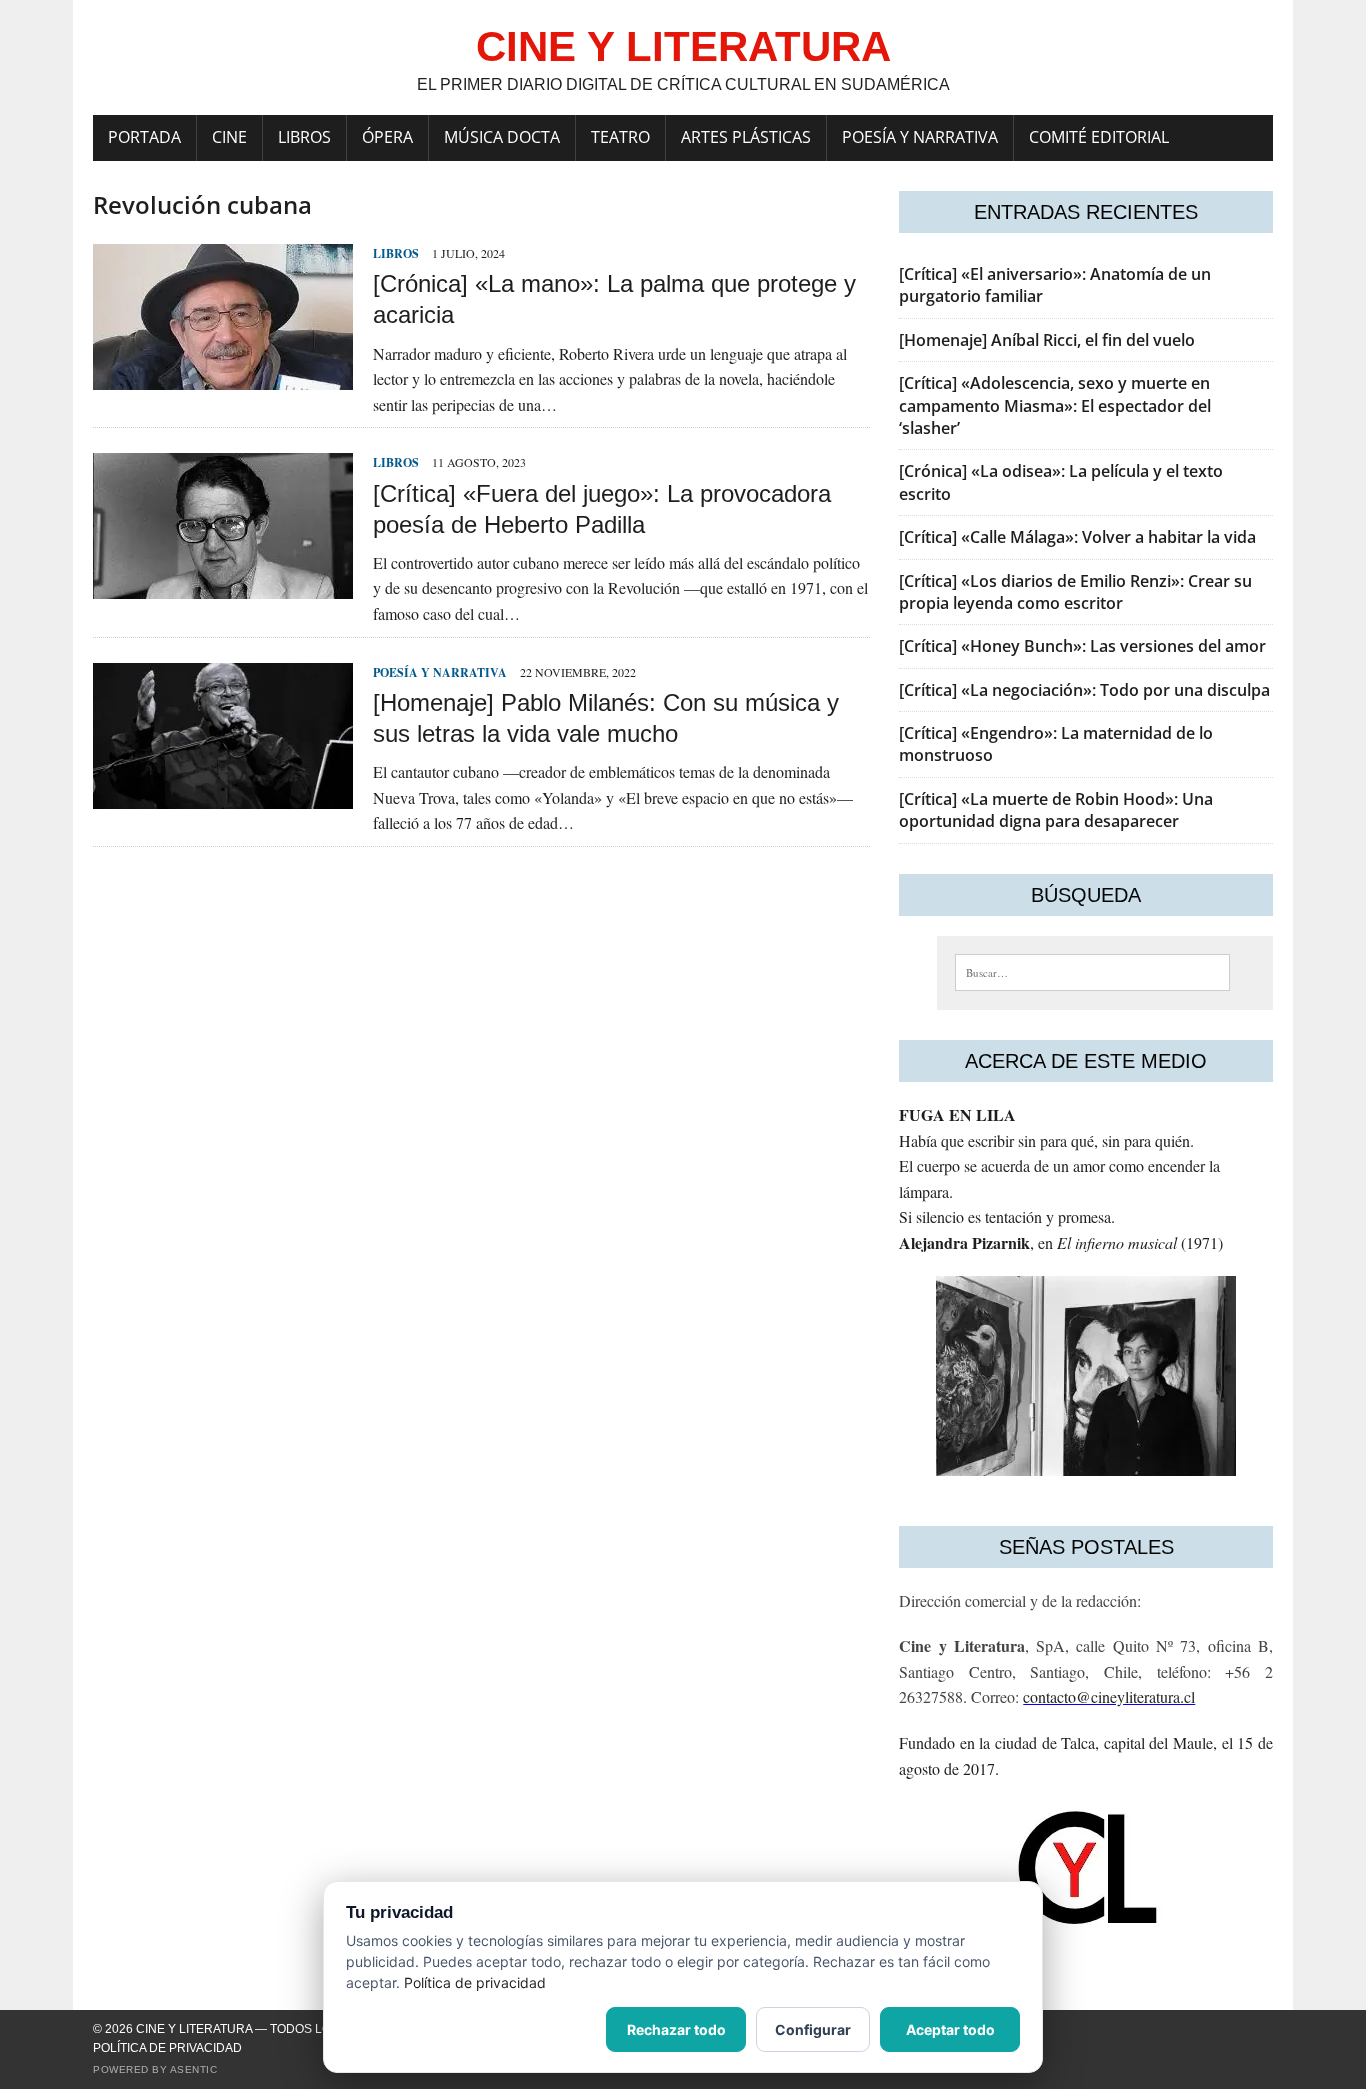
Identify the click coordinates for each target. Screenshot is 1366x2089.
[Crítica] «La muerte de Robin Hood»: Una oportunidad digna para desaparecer (1056, 810)
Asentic (194, 2069)
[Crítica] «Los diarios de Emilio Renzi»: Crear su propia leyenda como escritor (1075, 592)
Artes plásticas (746, 137)
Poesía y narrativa (920, 137)
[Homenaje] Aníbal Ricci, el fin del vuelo (1047, 340)
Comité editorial (1099, 137)
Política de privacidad (167, 2048)
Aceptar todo (950, 2029)
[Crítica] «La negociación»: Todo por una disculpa (1084, 690)
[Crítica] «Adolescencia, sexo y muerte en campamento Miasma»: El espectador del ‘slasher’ (1055, 405)
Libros (304, 137)
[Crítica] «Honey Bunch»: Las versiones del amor (1082, 646)
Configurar (813, 2029)
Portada (144, 137)
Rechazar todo (676, 2029)
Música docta (502, 137)
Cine (229, 137)
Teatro (620, 137)
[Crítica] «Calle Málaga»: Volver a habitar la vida (1077, 537)
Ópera (387, 137)
